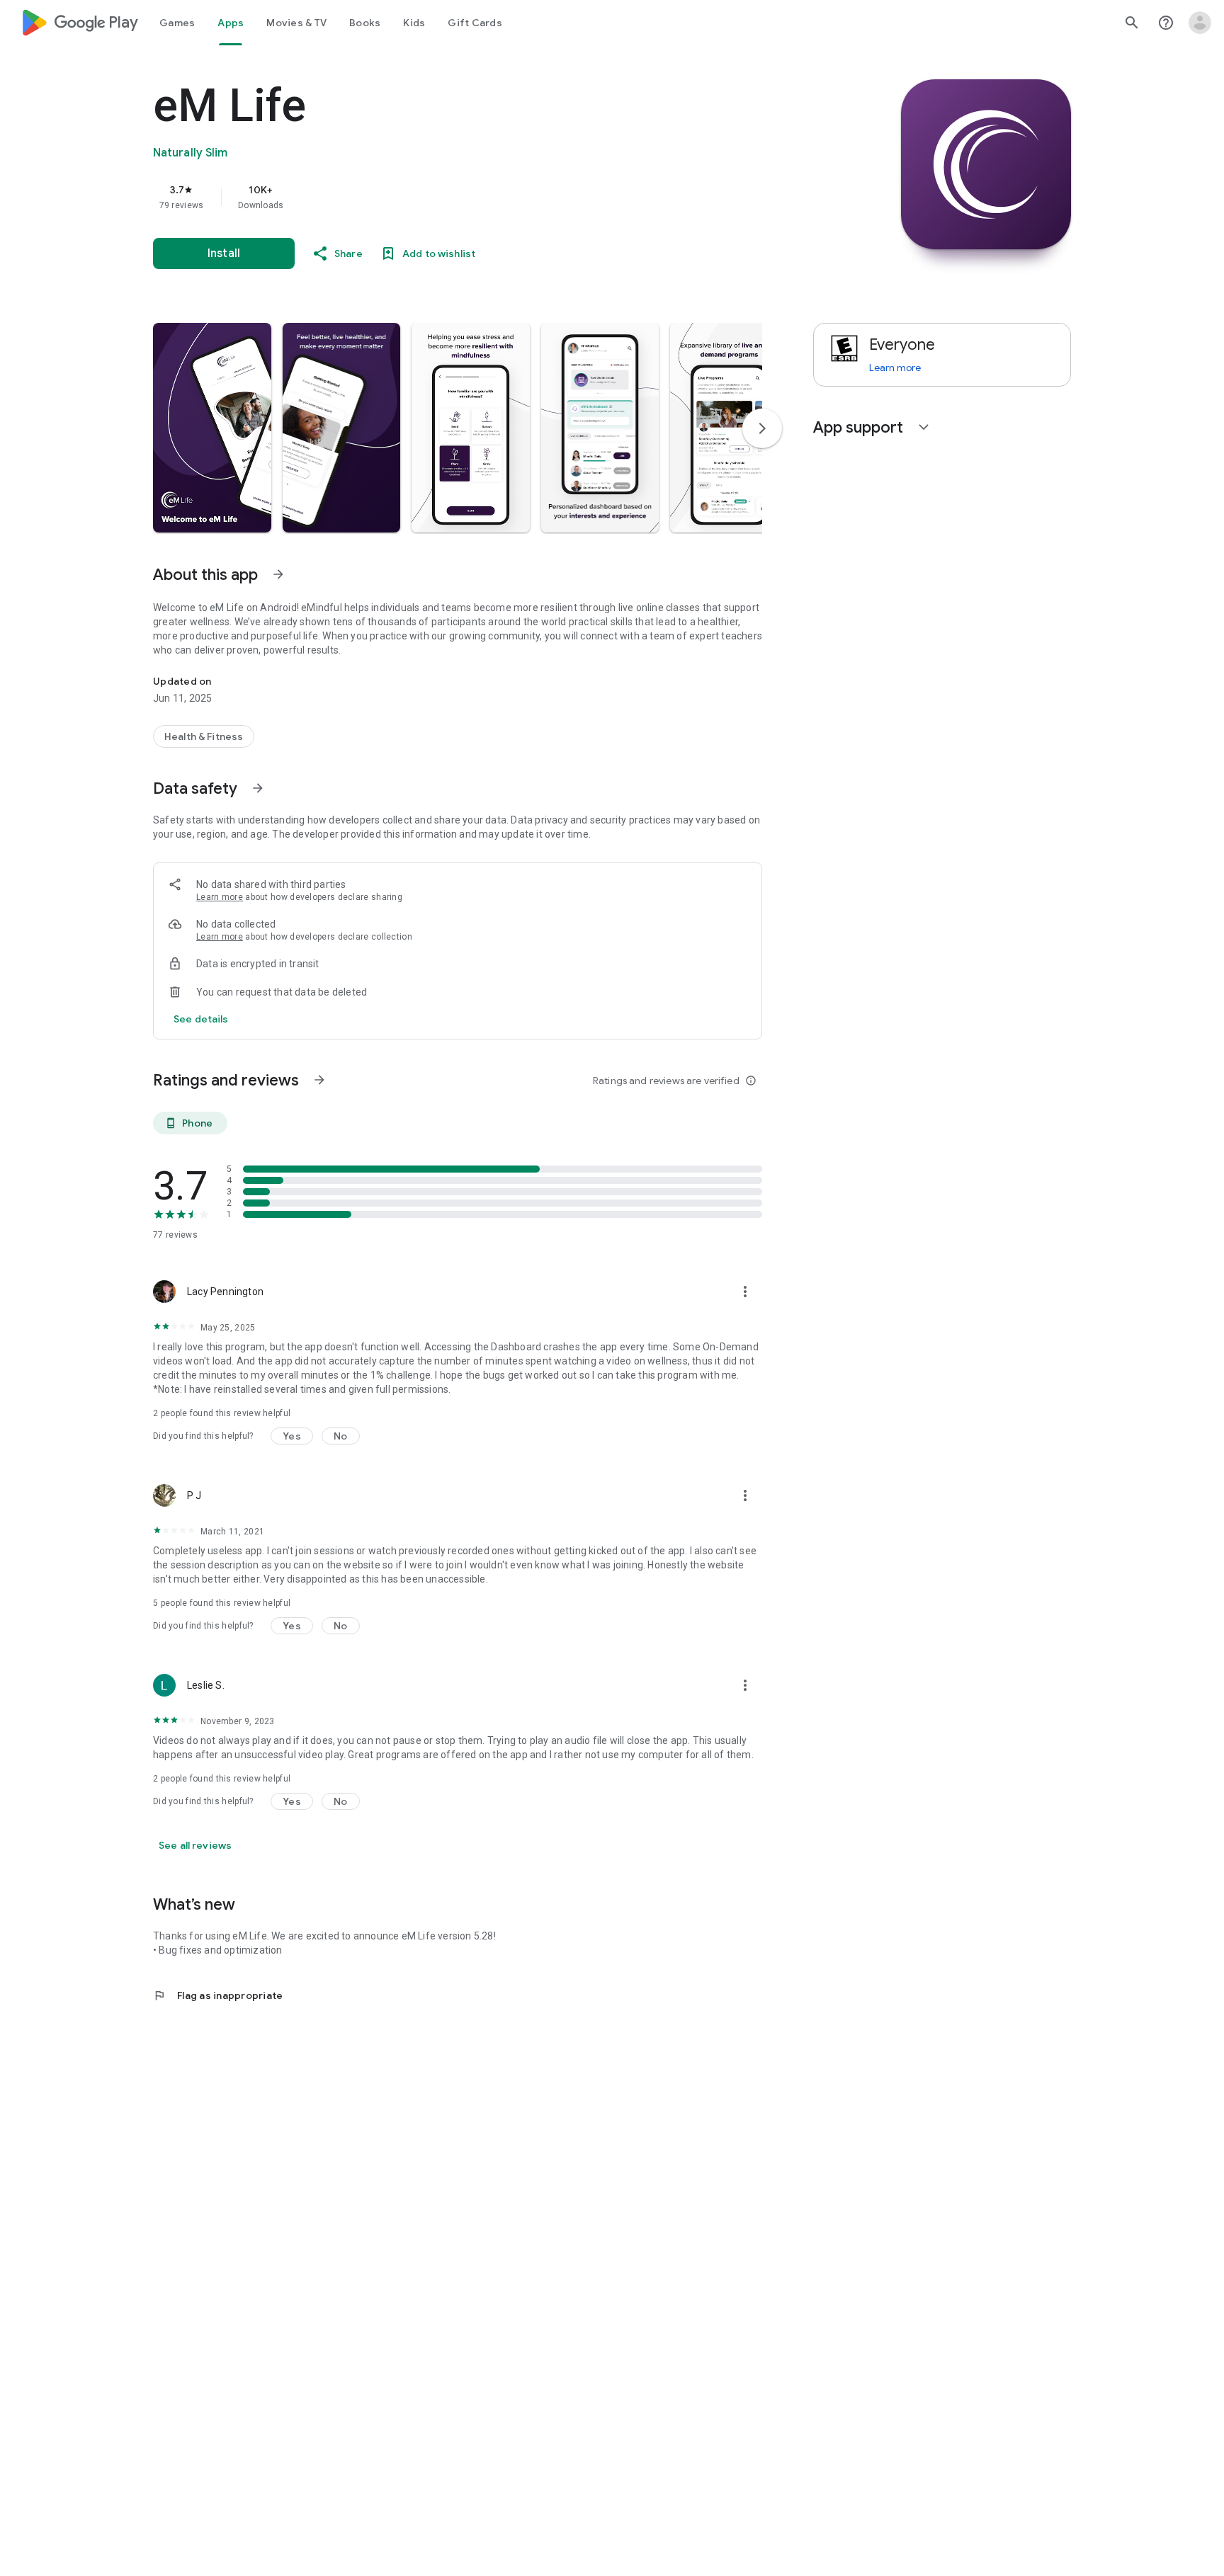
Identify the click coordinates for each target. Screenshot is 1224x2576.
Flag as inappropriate (218, 1995)
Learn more (220, 897)
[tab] (177, 23)
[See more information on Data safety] (258, 788)
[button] (212, 428)
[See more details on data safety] (201, 1019)
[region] (436, 197)
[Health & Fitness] (204, 736)
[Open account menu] (1200, 23)
